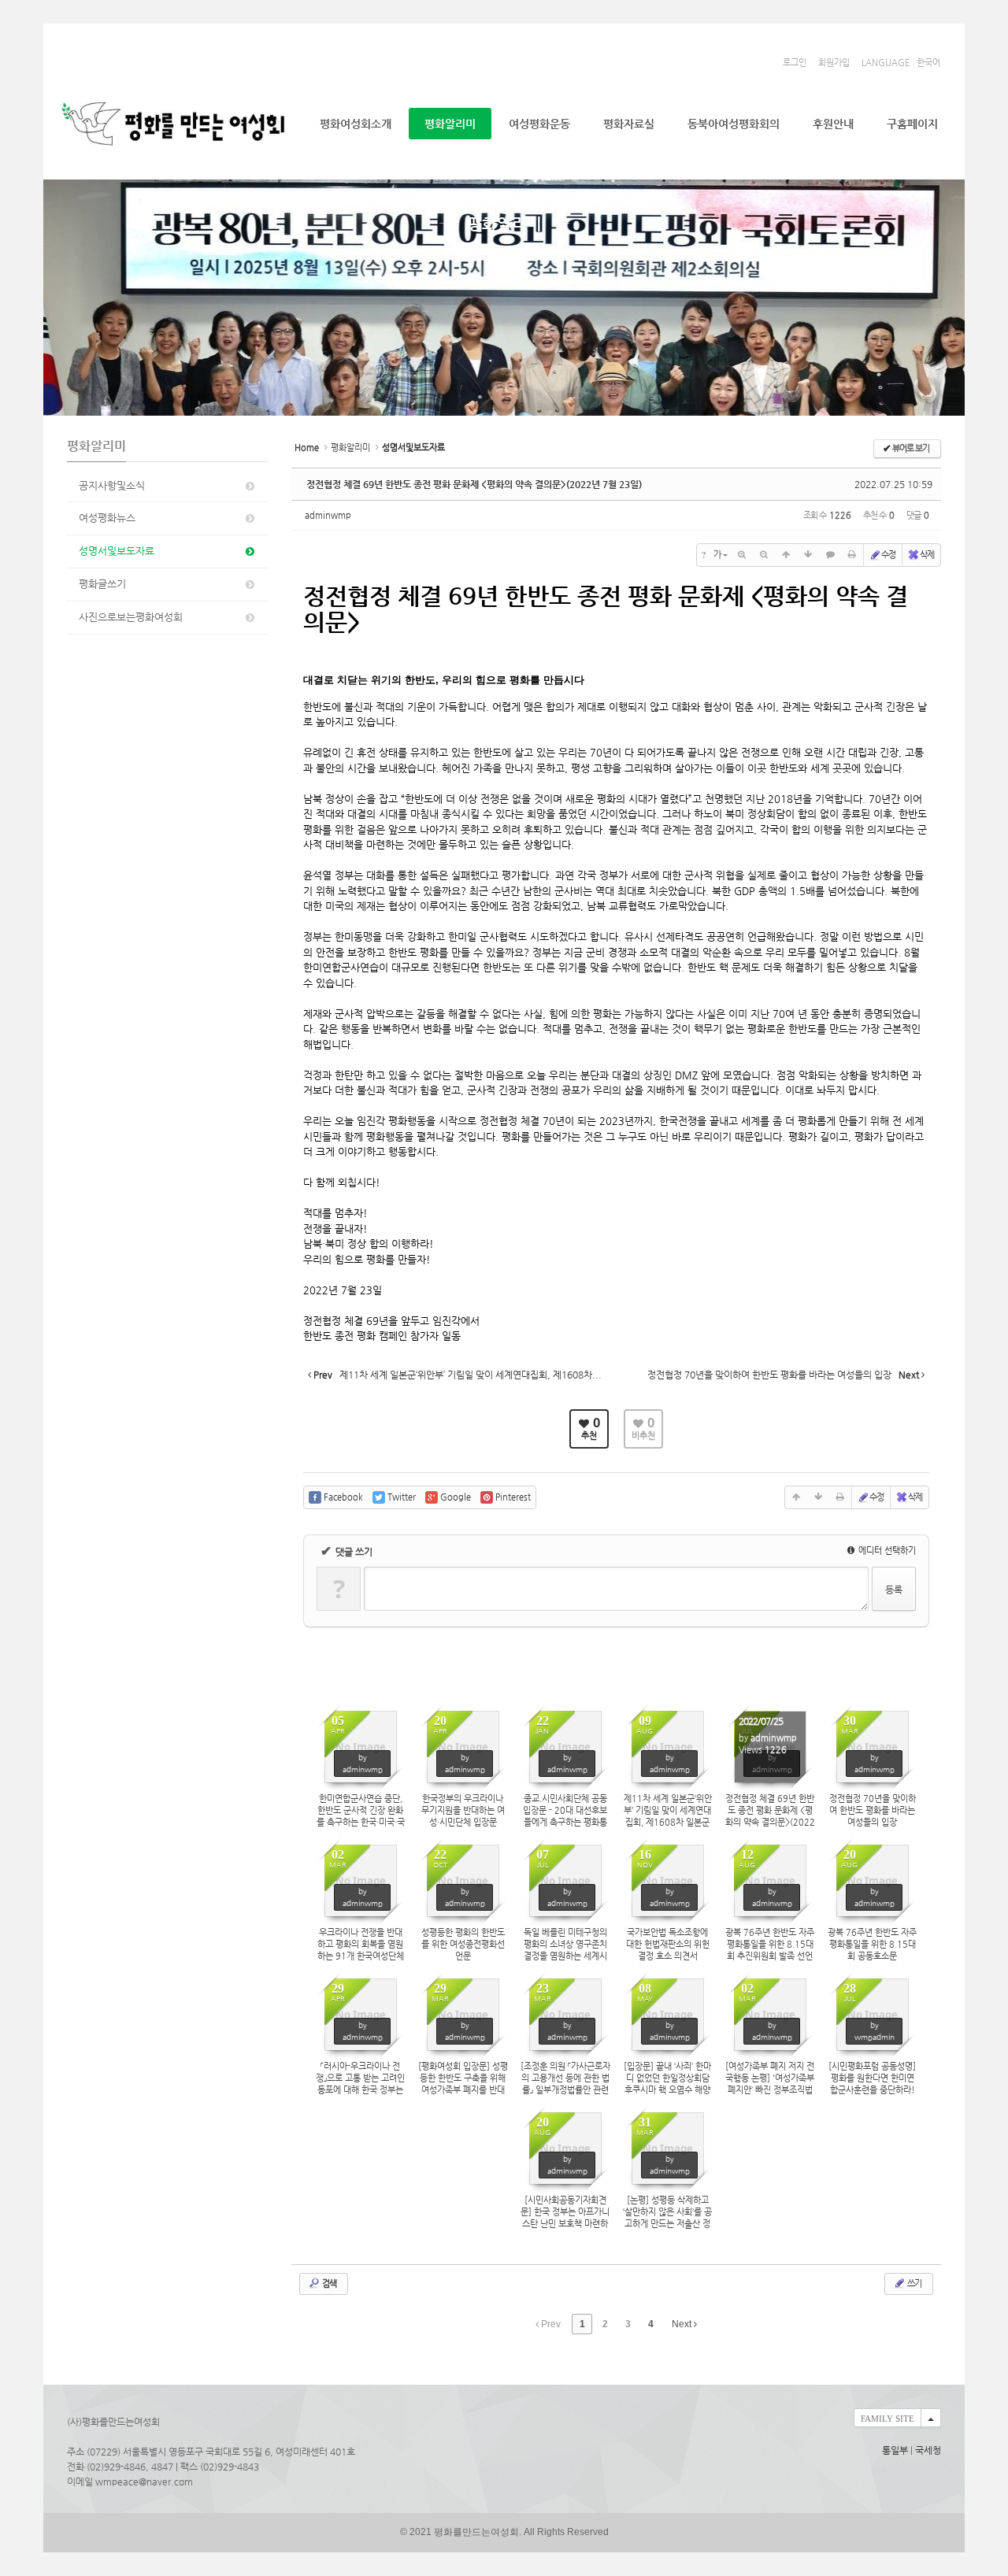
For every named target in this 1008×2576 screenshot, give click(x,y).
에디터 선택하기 (886, 1551)
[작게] (764, 555)
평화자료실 (629, 124)
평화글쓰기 (102, 584)
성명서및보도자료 (117, 551)
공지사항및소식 (112, 485)
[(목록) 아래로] (808, 555)
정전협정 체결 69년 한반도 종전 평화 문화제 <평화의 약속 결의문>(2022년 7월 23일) (474, 484)
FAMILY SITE (888, 2419)
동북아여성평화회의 (734, 124)
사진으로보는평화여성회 (131, 617)
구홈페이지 (912, 124)
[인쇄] (852, 555)
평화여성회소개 (356, 124)
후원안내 (833, 124)
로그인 (795, 63)
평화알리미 (450, 124)
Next (683, 2324)
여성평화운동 (539, 124)
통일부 (895, 2450)
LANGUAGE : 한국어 (901, 63)
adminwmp (328, 515)
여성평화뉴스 (107, 518)
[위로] (786, 555)
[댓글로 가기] (830, 555)
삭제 (927, 555)
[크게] (742, 555)
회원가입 (834, 63)
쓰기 (913, 2284)
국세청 (928, 2450)
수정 (888, 555)
